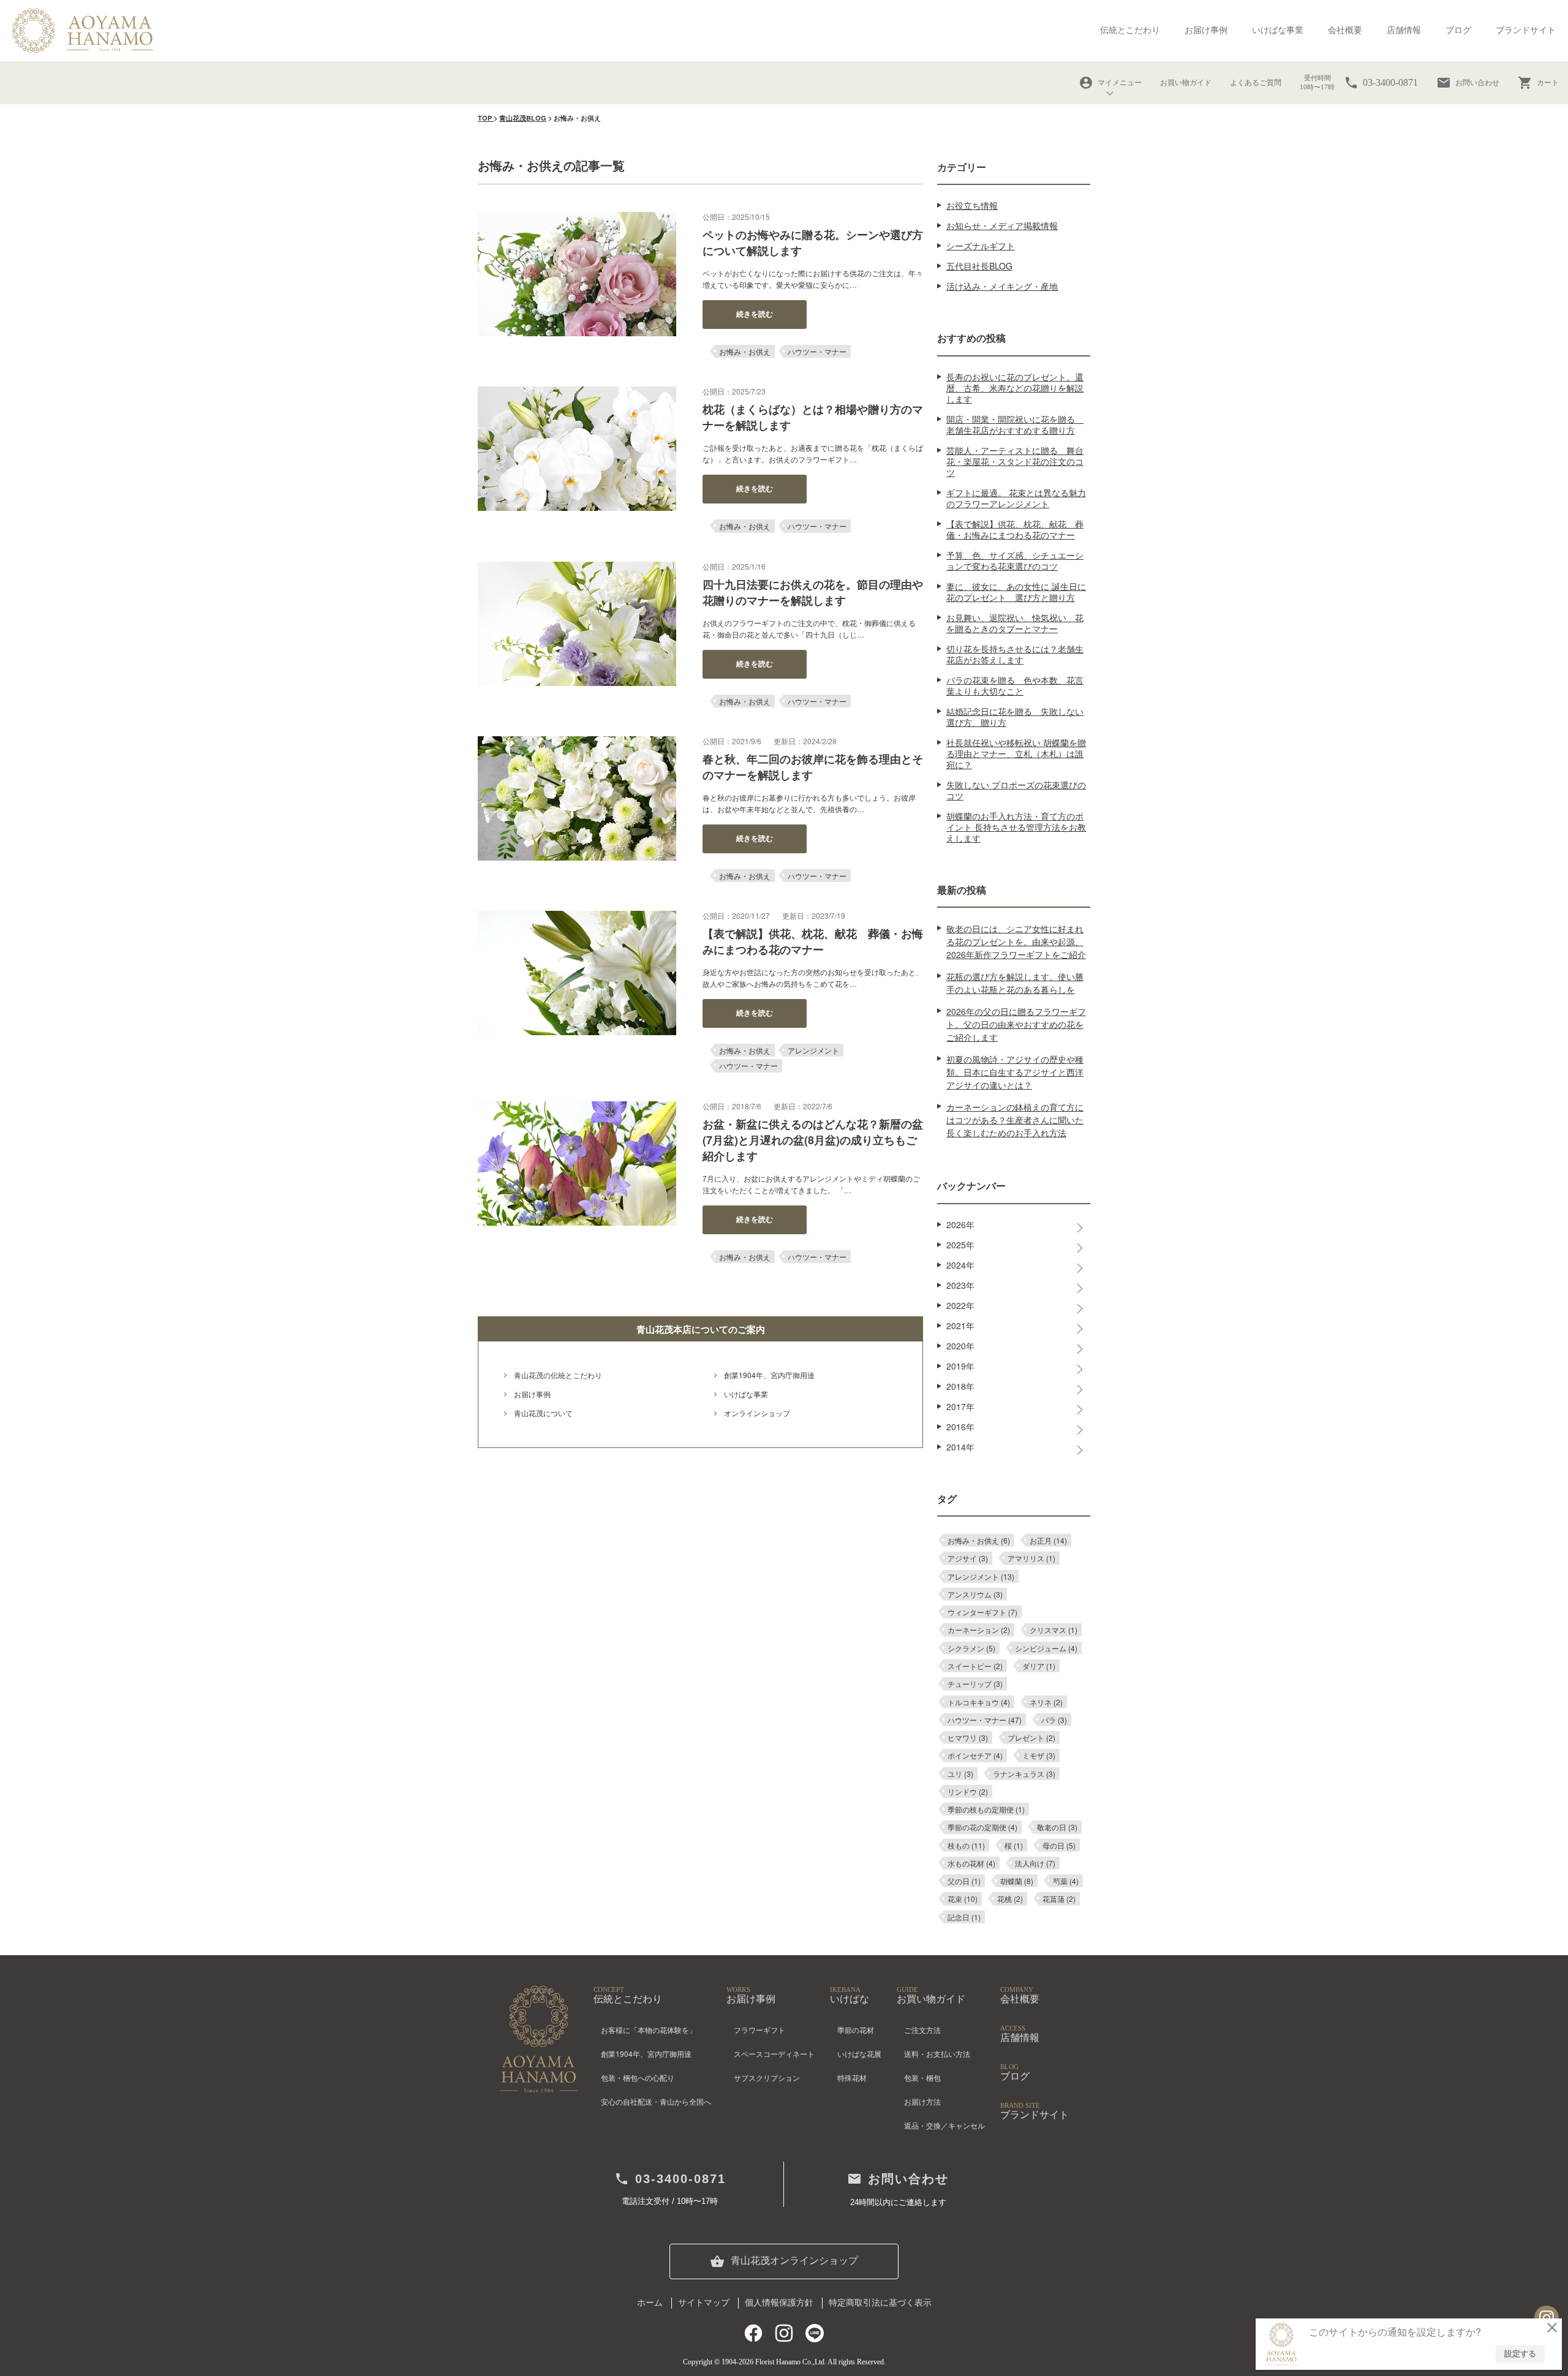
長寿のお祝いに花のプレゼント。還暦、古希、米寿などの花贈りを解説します (1015, 388)
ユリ (960, 1774)
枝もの (966, 1845)
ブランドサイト (1526, 30)
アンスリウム (975, 1594)
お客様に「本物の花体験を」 (649, 2030)
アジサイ (968, 1558)
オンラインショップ (757, 1413)
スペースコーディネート (774, 2054)
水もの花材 (971, 1863)
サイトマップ (704, 2303)
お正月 (1048, 1540)
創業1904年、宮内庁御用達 (769, 1375)
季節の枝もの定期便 (986, 1809)
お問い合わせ (1468, 83)
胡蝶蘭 (1017, 1881)
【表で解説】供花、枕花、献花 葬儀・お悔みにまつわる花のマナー (1015, 529)
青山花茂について (543, 1413)
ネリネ (1046, 1702)
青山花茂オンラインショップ (784, 2261)
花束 (963, 1899)
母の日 (1059, 1845)
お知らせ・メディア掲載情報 (1002, 225)
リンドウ (968, 1791)
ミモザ (1039, 1755)
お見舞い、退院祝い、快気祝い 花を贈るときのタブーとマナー (1015, 623)
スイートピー (975, 1666)
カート (1538, 83)
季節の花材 (856, 2030)
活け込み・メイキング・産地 (1002, 286)
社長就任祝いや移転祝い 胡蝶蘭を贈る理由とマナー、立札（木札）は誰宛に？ (1016, 753)
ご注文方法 (922, 2030)
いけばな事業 (1278, 30)
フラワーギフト (759, 2030)
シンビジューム (1046, 1648)
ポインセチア (975, 1755)
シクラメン (971, 1648)
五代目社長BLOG (979, 266)
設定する (1520, 2353)
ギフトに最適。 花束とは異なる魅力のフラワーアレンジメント (1016, 498)
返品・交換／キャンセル (944, 2125)
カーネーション (979, 1630)
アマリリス (1031, 1558)
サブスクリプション (767, 2077)
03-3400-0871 (670, 2179)
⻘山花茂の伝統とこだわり (558, 1375)
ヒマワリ (968, 1737)
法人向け (1035, 1863)
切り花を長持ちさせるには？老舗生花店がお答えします (1015, 654)
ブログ (1458, 30)
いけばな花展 (859, 2054)
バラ (1054, 1720)
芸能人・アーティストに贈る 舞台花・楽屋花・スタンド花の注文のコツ (1015, 461)
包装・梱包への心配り (638, 2077)
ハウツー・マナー (817, 351)
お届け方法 (922, 2101)
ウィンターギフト (982, 1612)
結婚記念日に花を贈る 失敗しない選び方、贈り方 (1015, 717)
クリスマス (1053, 1630)
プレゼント (1031, 1737)
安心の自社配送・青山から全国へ (656, 2101)
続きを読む (755, 314)
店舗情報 (1404, 30)
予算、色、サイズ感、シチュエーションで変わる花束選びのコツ (1015, 560)
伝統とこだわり (1130, 30)
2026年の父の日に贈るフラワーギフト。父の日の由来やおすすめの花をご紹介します (1016, 1024)
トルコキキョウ (979, 1702)
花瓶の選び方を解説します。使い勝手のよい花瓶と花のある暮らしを (1015, 983)
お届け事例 (1206, 30)
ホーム (650, 2303)
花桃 (1010, 1899)
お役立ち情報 (972, 205)
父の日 (964, 1881)
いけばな (850, 1995)
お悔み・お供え (745, 351)
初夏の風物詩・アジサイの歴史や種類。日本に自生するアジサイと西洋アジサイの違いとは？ (1015, 1072)
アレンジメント (813, 1050)
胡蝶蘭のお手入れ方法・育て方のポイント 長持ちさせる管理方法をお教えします (1016, 827)
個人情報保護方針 (779, 2303)
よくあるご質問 (1256, 83)
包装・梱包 (922, 2077)
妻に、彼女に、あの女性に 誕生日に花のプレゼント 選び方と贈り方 (1016, 592)
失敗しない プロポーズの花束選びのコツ (1016, 790)
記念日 (964, 1917)
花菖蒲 (1059, 1899)
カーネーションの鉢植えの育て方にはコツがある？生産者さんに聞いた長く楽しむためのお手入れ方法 (1015, 1120)
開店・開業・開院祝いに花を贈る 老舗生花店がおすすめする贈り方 (1015, 424)
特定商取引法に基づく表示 (880, 2303)
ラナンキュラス (1024, 1774)
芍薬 (1066, 1881)
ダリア (1039, 1666)
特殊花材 (852, 2077)
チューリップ (975, 1684)
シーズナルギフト (981, 246)
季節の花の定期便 (982, 1827)
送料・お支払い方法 (937, 2054)
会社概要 (1345, 30)
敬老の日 (1057, 1827)
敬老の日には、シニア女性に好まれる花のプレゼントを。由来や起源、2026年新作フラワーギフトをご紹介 (1016, 941)
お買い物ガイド (1186, 83)
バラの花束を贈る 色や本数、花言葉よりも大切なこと (1015, 685)
